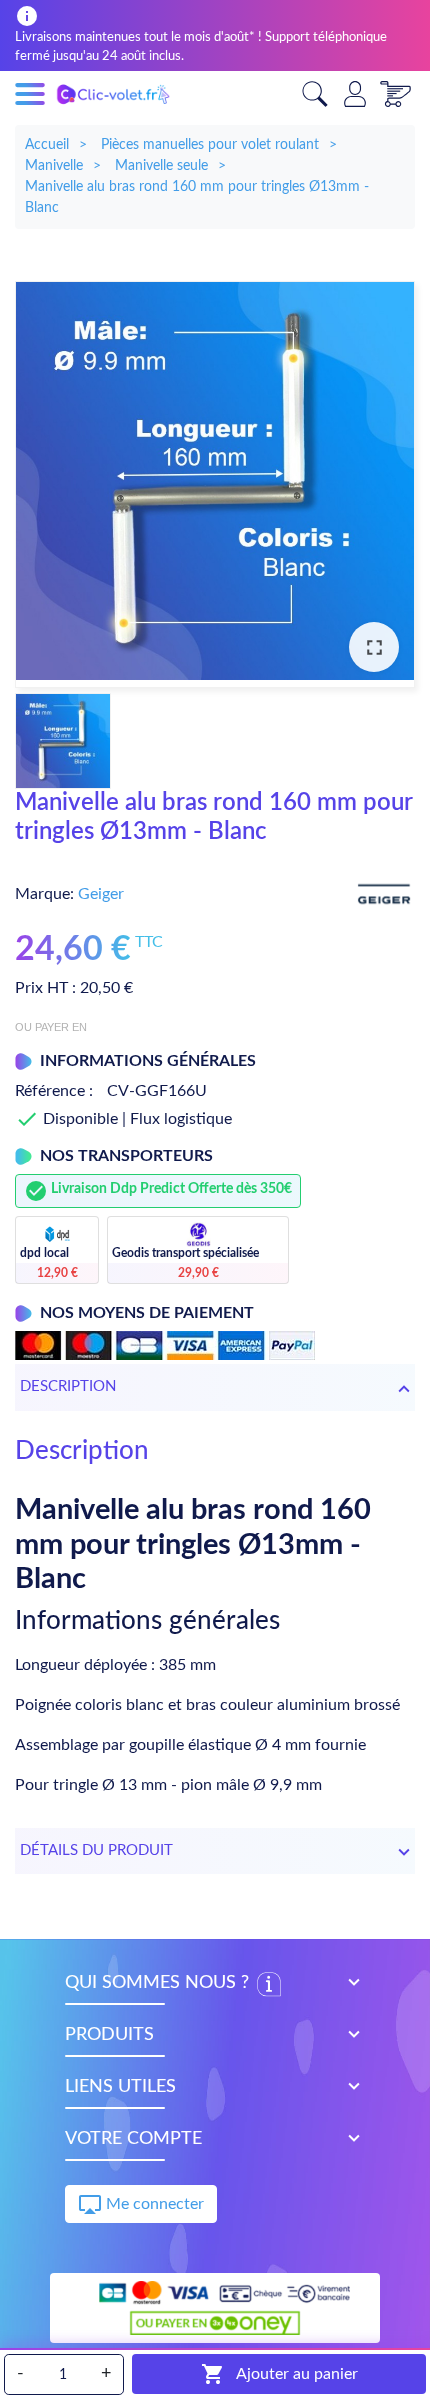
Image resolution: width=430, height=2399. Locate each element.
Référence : (54, 1091)
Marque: (44, 894)
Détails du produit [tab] (96, 1850)
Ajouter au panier (279, 2374)
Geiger (101, 894)
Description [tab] (68, 1386)
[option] (215, 484)
